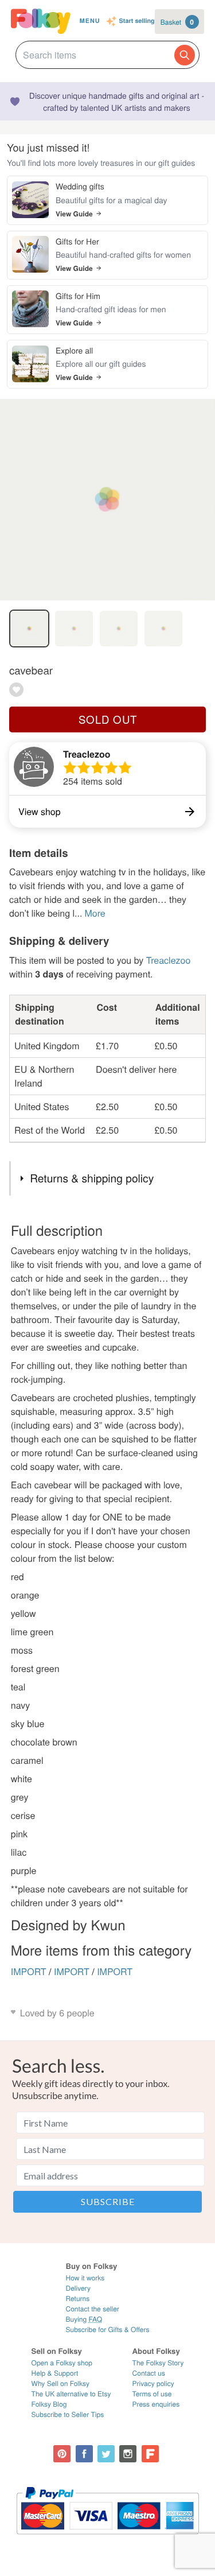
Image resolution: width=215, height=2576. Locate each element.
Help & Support (55, 2373)
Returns (77, 2298)
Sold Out (108, 719)
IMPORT (29, 1971)
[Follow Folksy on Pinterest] (62, 2454)
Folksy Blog (49, 2404)
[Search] (185, 55)
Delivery (78, 2288)
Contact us (149, 2373)
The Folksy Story (158, 2363)
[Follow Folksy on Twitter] (106, 2454)
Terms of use (152, 2394)
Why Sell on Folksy (61, 2383)
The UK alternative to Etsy (71, 2394)
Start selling (137, 22)
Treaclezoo (87, 754)
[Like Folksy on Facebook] (84, 2454)
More (95, 913)
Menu (90, 21)
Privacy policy (153, 2383)
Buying (84, 2319)
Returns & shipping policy (92, 1178)
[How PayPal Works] (107, 2540)
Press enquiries (156, 2404)
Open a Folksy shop (62, 2363)
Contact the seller (92, 2309)
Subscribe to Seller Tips (68, 2414)
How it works (85, 2278)
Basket (177, 22)
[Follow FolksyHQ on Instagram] (128, 2454)
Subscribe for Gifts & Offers (107, 2329)
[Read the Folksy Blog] (150, 2454)
